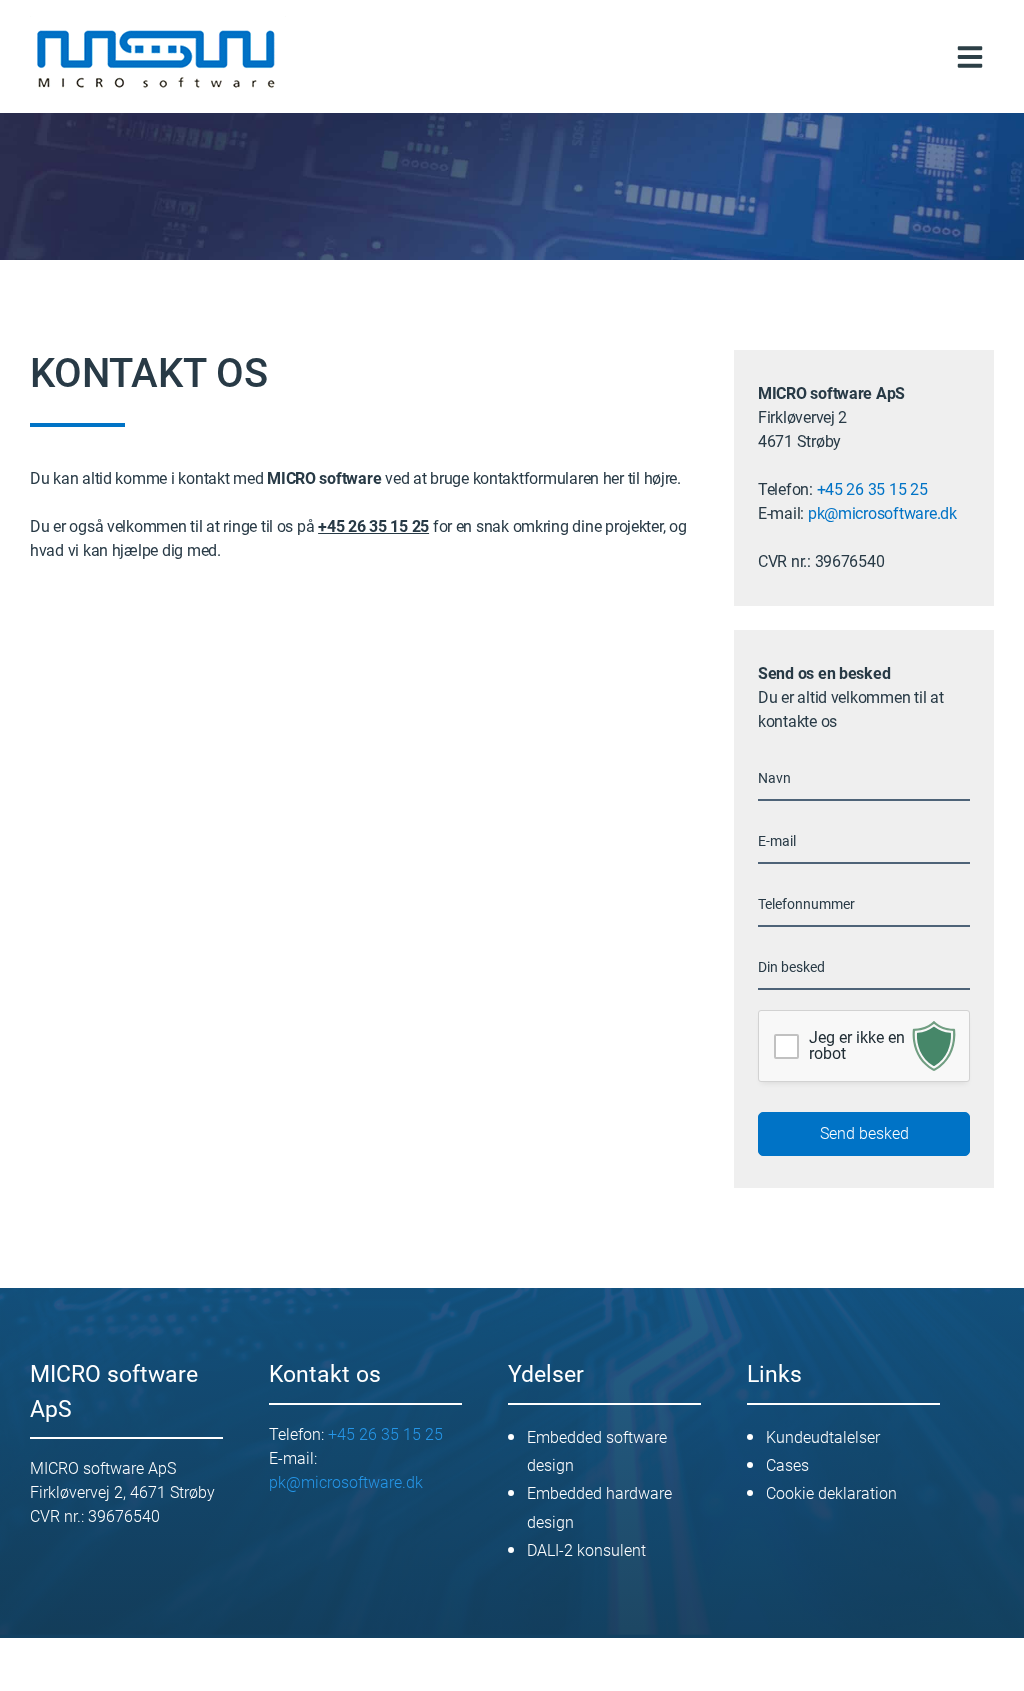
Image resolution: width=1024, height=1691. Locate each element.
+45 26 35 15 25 (872, 489)
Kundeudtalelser (823, 1437)
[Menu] (970, 56)
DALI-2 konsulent (586, 1550)
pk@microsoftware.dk (882, 513)
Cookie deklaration (831, 1493)
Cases (787, 1465)
